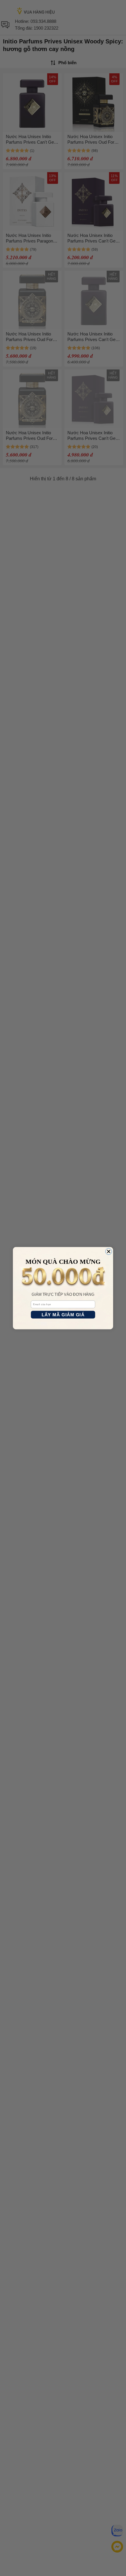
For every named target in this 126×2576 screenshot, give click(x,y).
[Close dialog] (109, 1251)
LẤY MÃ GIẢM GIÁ (63, 1314)
